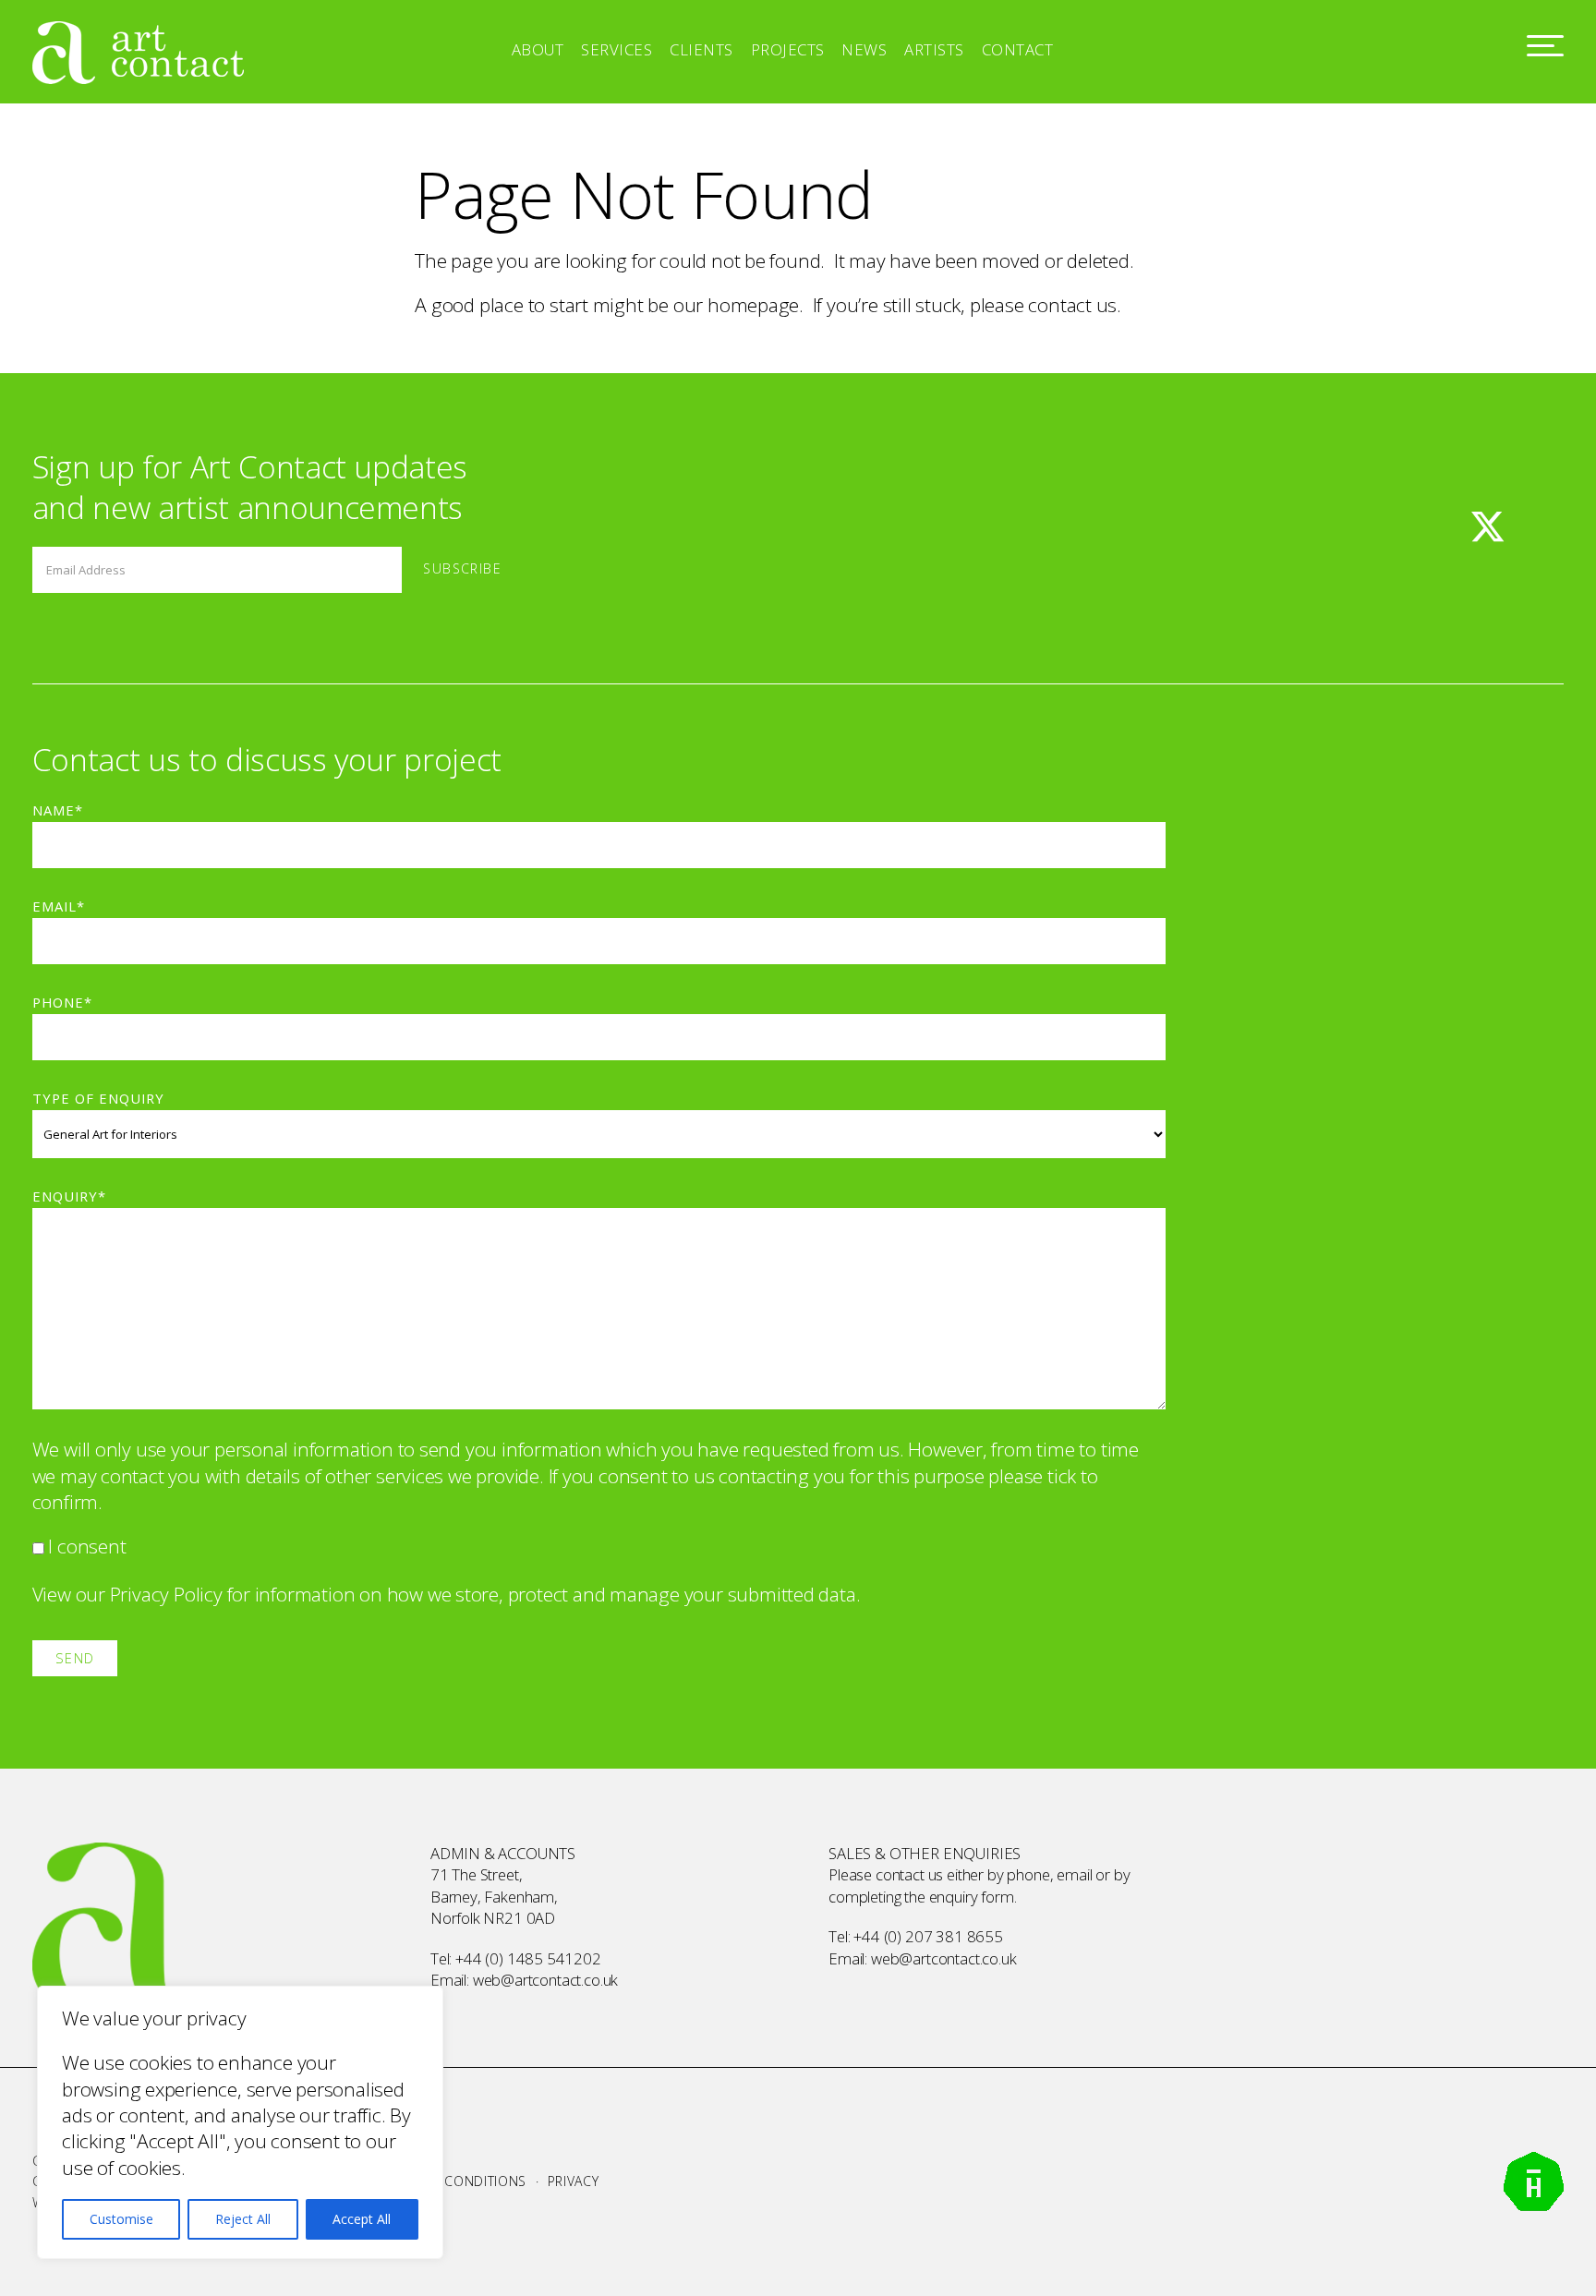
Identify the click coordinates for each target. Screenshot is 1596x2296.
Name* (58, 810)
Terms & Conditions (455, 2181)
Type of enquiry (98, 1098)
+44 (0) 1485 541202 (528, 1958)
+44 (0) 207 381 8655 (928, 1936)
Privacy (574, 2181)
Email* (59, 906)
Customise (121, 2219)
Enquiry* (69, 1196)
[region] (240, 2122)
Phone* (62, 1002)
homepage (753, 305)
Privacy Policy (166, 1594)
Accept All (362, 2219)
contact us (1072, 305)
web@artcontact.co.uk (546, 1980)
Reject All (243, 2219)
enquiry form (972, 1897)
